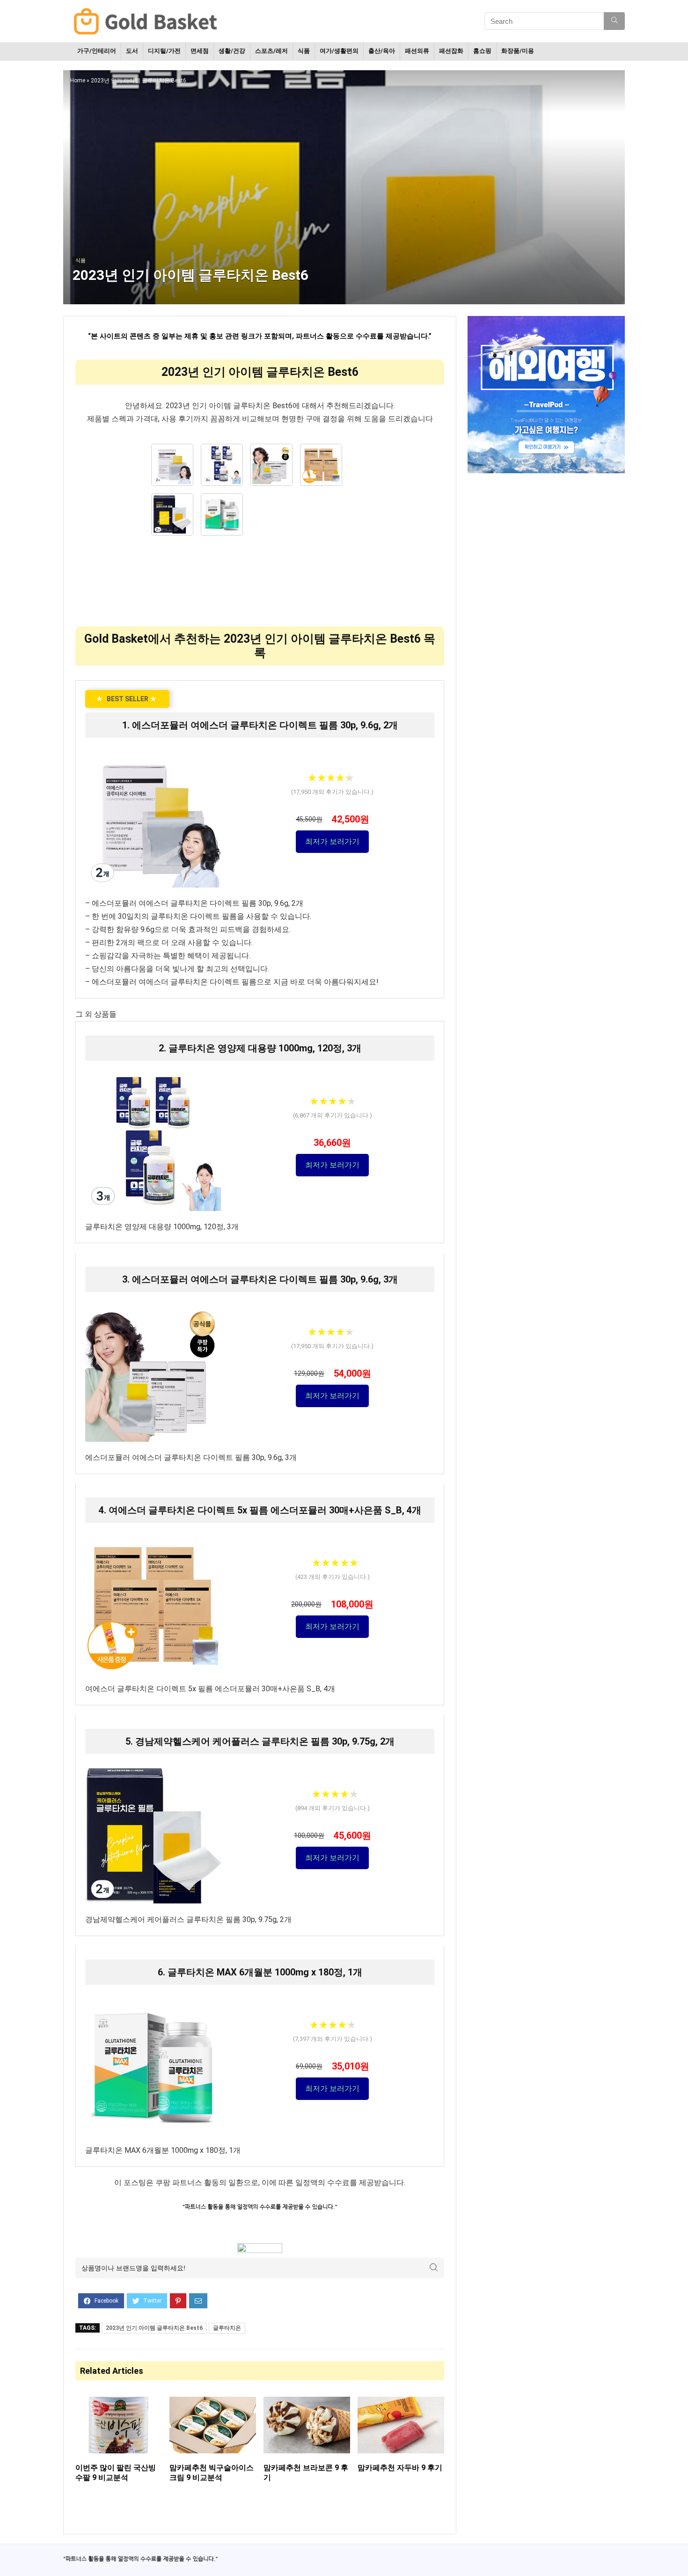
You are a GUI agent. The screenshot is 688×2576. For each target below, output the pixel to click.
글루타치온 (227, 2328)
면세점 (200, 51)
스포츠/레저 (271, 51)
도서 (132, 51)
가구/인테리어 (97, 51)
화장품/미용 (518, 51)
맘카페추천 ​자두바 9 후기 (400, 2468)
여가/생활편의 (339, 51)
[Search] (614, 21)
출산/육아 (382, 51)
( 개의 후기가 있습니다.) (332, 792)
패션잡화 (451, 51)
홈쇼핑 (482, 51)
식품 (304, 51)
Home (78, 81)
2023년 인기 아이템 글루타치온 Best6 (154, 2328)
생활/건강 (232, 51)
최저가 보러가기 (332, 841)
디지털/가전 (164, 51)
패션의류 (417, 51)
